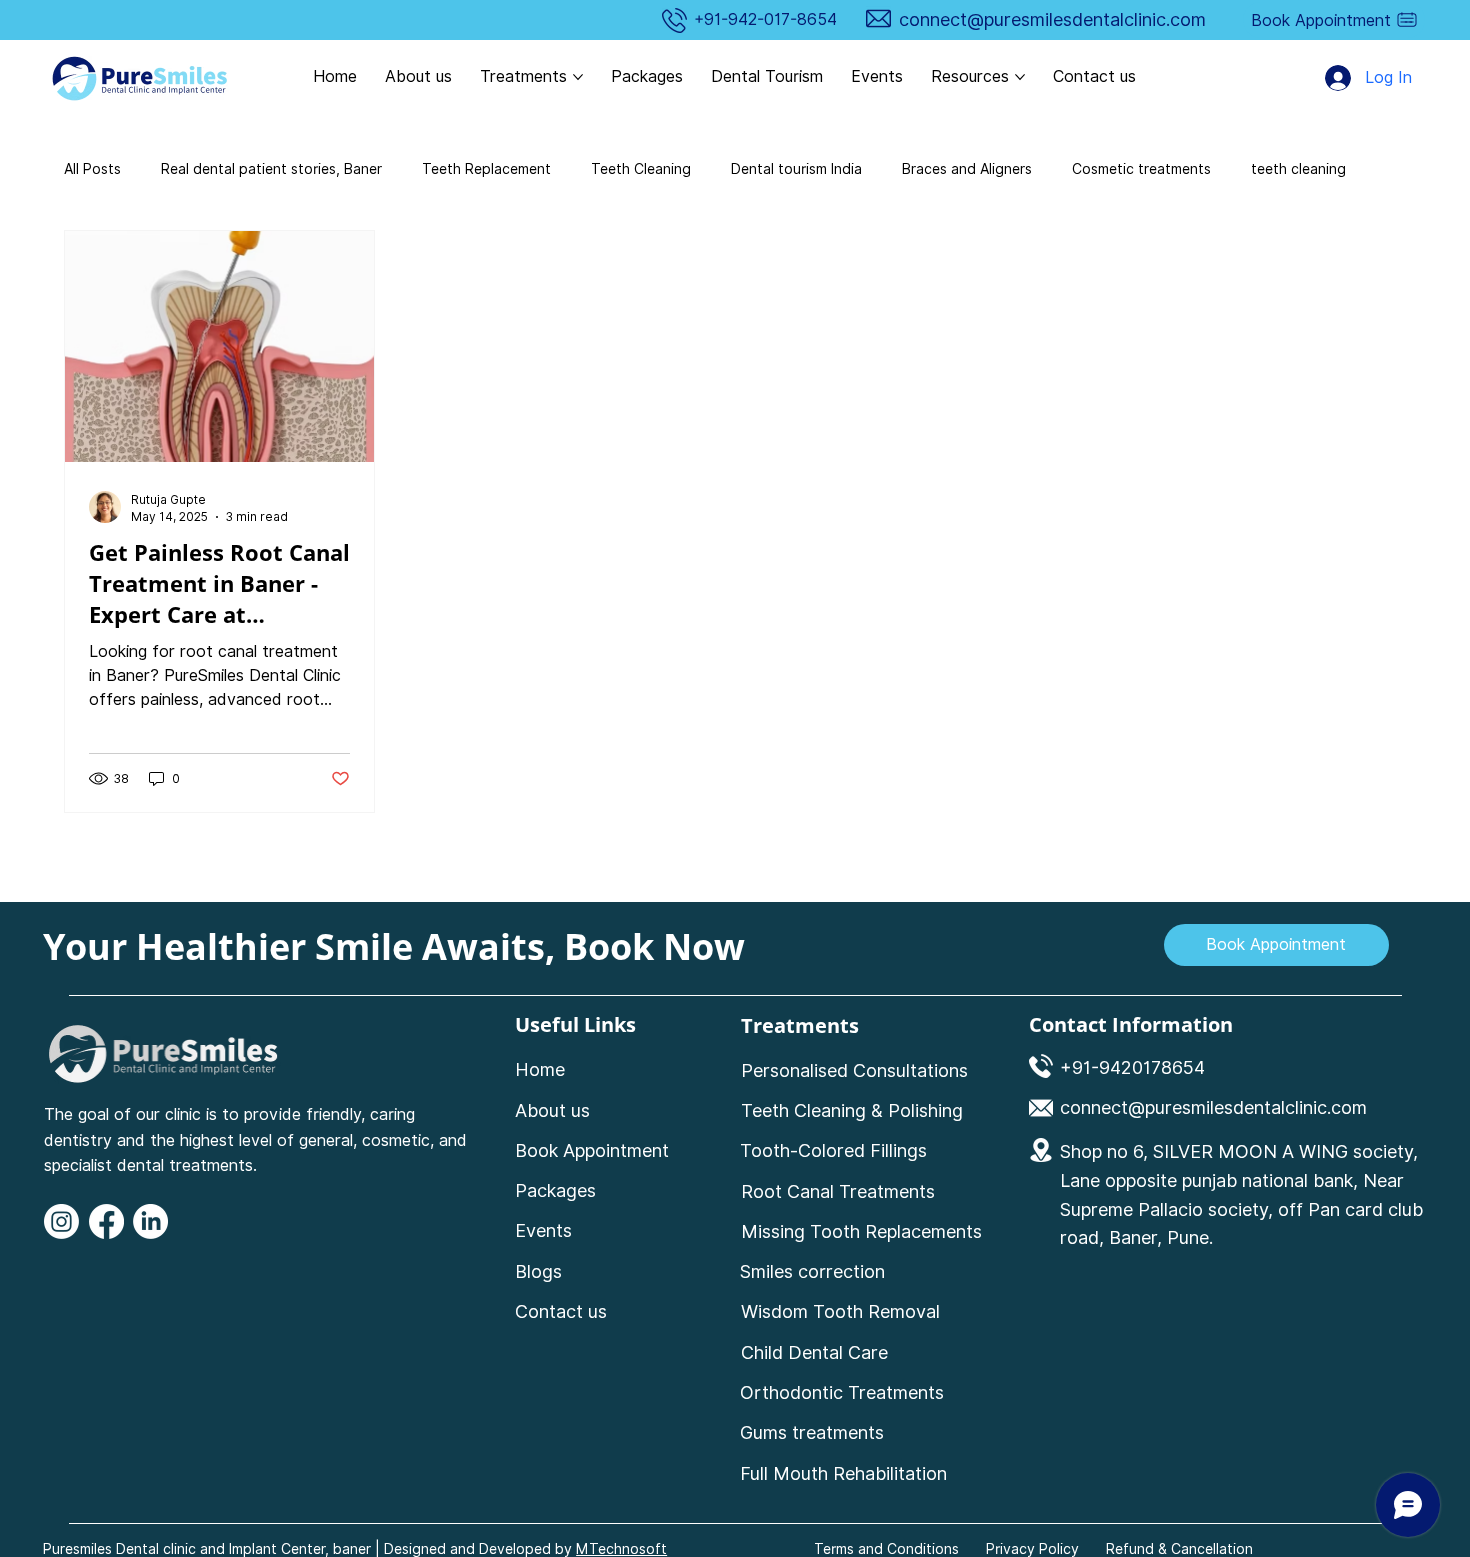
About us (552, 1110)
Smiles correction (812, 1271)
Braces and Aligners (967, 169)
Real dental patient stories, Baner (271, 169)
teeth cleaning (1298, 169)
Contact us (561, 1311)
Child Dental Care (817, 1352)
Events (543, 1230)
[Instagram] (61, 1221)
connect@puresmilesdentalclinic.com (1052, 19)
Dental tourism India (796, 169)
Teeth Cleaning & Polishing (852, 1110)
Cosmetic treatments (1141, 169)
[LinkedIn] (150, 1221)
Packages (555, 1190)
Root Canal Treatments (838, 1191)
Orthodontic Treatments (842, 1392)
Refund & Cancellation (1179, 1549)
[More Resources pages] (1020, 77)
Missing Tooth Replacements (861, 1231)
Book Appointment (592, 1150)
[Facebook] (106, 1221)
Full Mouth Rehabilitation (843, 1473)
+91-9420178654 (1132, 1067)
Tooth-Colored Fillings (833, 1150)
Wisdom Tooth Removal (840, 1311)
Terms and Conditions (886, 1549)
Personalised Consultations (854, 1070)
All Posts (92, 169)
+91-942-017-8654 (765, 19)
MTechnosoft (621, 1549)
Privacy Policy (1032, 1549)
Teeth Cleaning (641, 169)
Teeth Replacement (486, 169)
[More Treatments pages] (578, 77)
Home (540, 1069)
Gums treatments (812, 1432)
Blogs (538, 1271)
